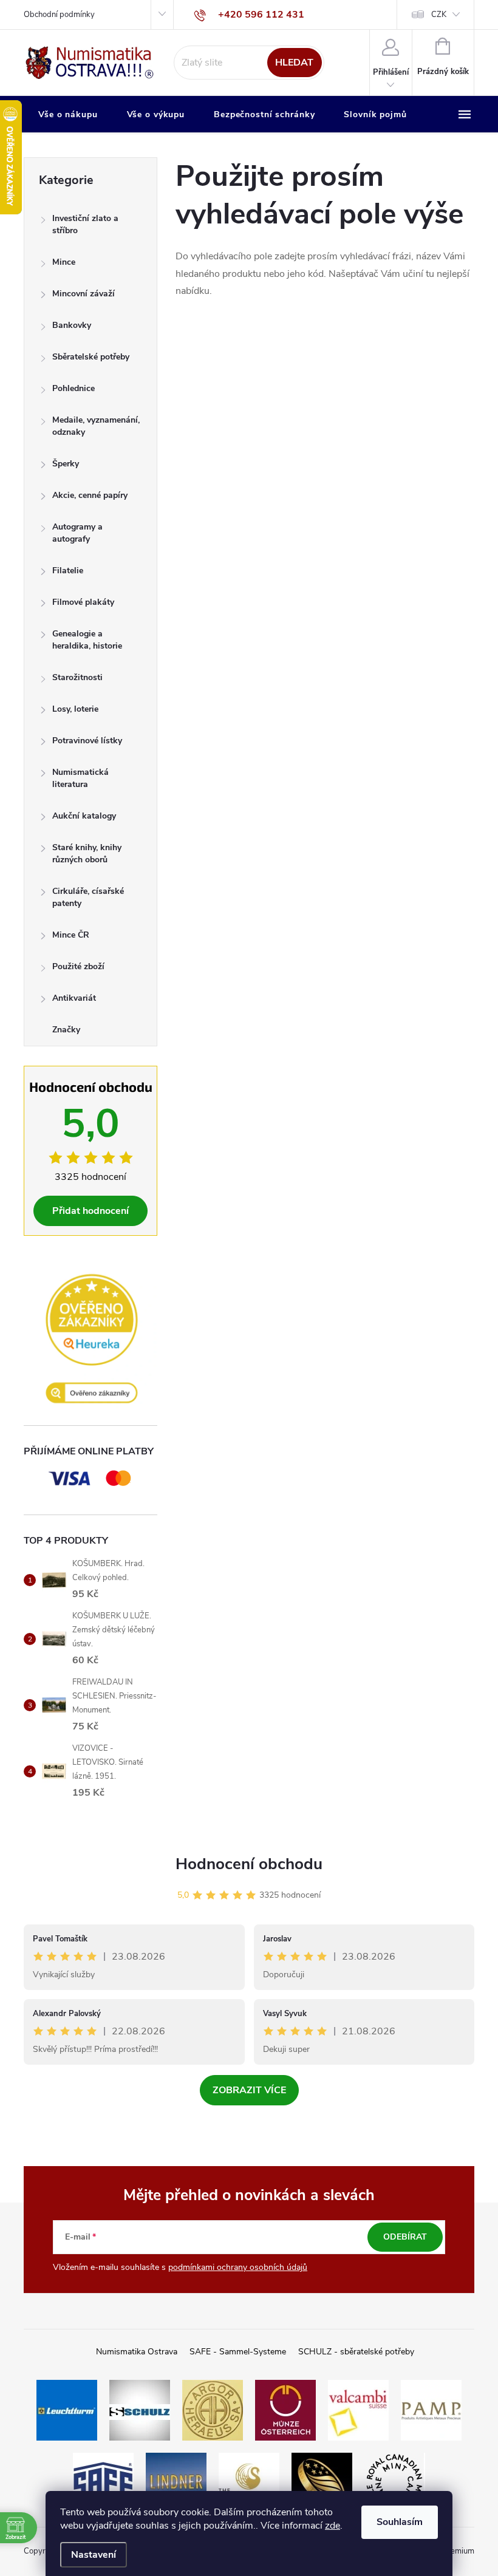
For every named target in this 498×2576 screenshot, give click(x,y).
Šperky (66, 464)
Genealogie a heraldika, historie (87, 640)
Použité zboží (78, 966)
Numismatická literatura (80, 778)
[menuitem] (68, 115)
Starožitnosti (77, 677)
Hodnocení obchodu (249, 1864)
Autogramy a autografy (77, 533)
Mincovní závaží (84, 294)
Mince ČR (71, 935)
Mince (64, 262)
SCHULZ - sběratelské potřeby (356, 2352)
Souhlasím (400, 2522)
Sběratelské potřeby (91, 357)
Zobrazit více (249, 2090)
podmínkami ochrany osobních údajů (238, 2267)
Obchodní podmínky (59, 15)
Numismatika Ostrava (137, 2352)
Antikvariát (74, 998)
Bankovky (72, 325)
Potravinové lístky (87, 741)
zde (333, 2526)
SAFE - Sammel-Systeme (238, 2352)
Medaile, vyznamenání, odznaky (96, 426)
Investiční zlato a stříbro (85, 224)
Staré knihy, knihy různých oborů (87, 854)
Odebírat (405, 2237)
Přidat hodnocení (90, 1211)
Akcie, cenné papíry (90, 495)
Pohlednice (73, 388)
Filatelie (68, 571)
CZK (439, 15)
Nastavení (94, 2555)
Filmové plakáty (83, 602)
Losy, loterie (75, 709)
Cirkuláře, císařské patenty (88, 897)
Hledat (294, 63)
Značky (66, 1030)
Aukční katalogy (84, 816)
